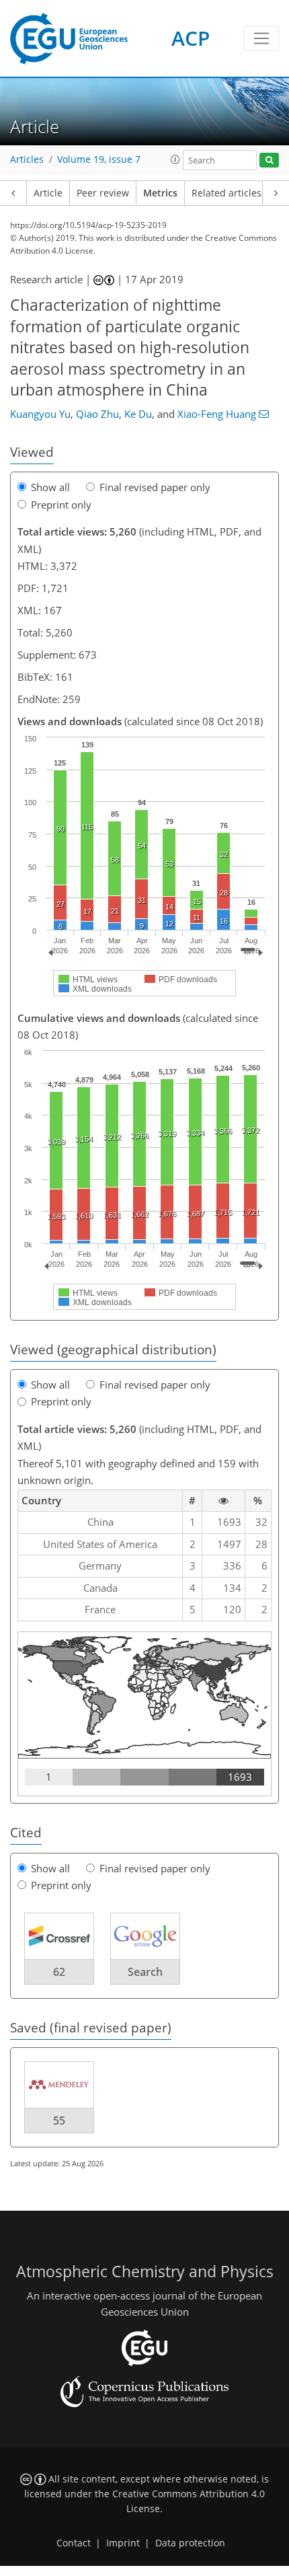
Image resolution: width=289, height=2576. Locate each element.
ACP (191, 38)
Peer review (103, 193)
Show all (50, 487)
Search (145, 1972)
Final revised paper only (155, 487)
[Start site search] (269, 160)
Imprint (123, 2543)
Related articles (226, 193)
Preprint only (61, 505)
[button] (175, 159)
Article (48, 193)
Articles (27, 159)
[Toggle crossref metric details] (59, 1935)
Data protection (190, 2543)
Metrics (160, 193)
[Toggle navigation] (261, 38)
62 (59, 1972)
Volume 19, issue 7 (99, 159)
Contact (74, 2543)
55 (59, 2121)
